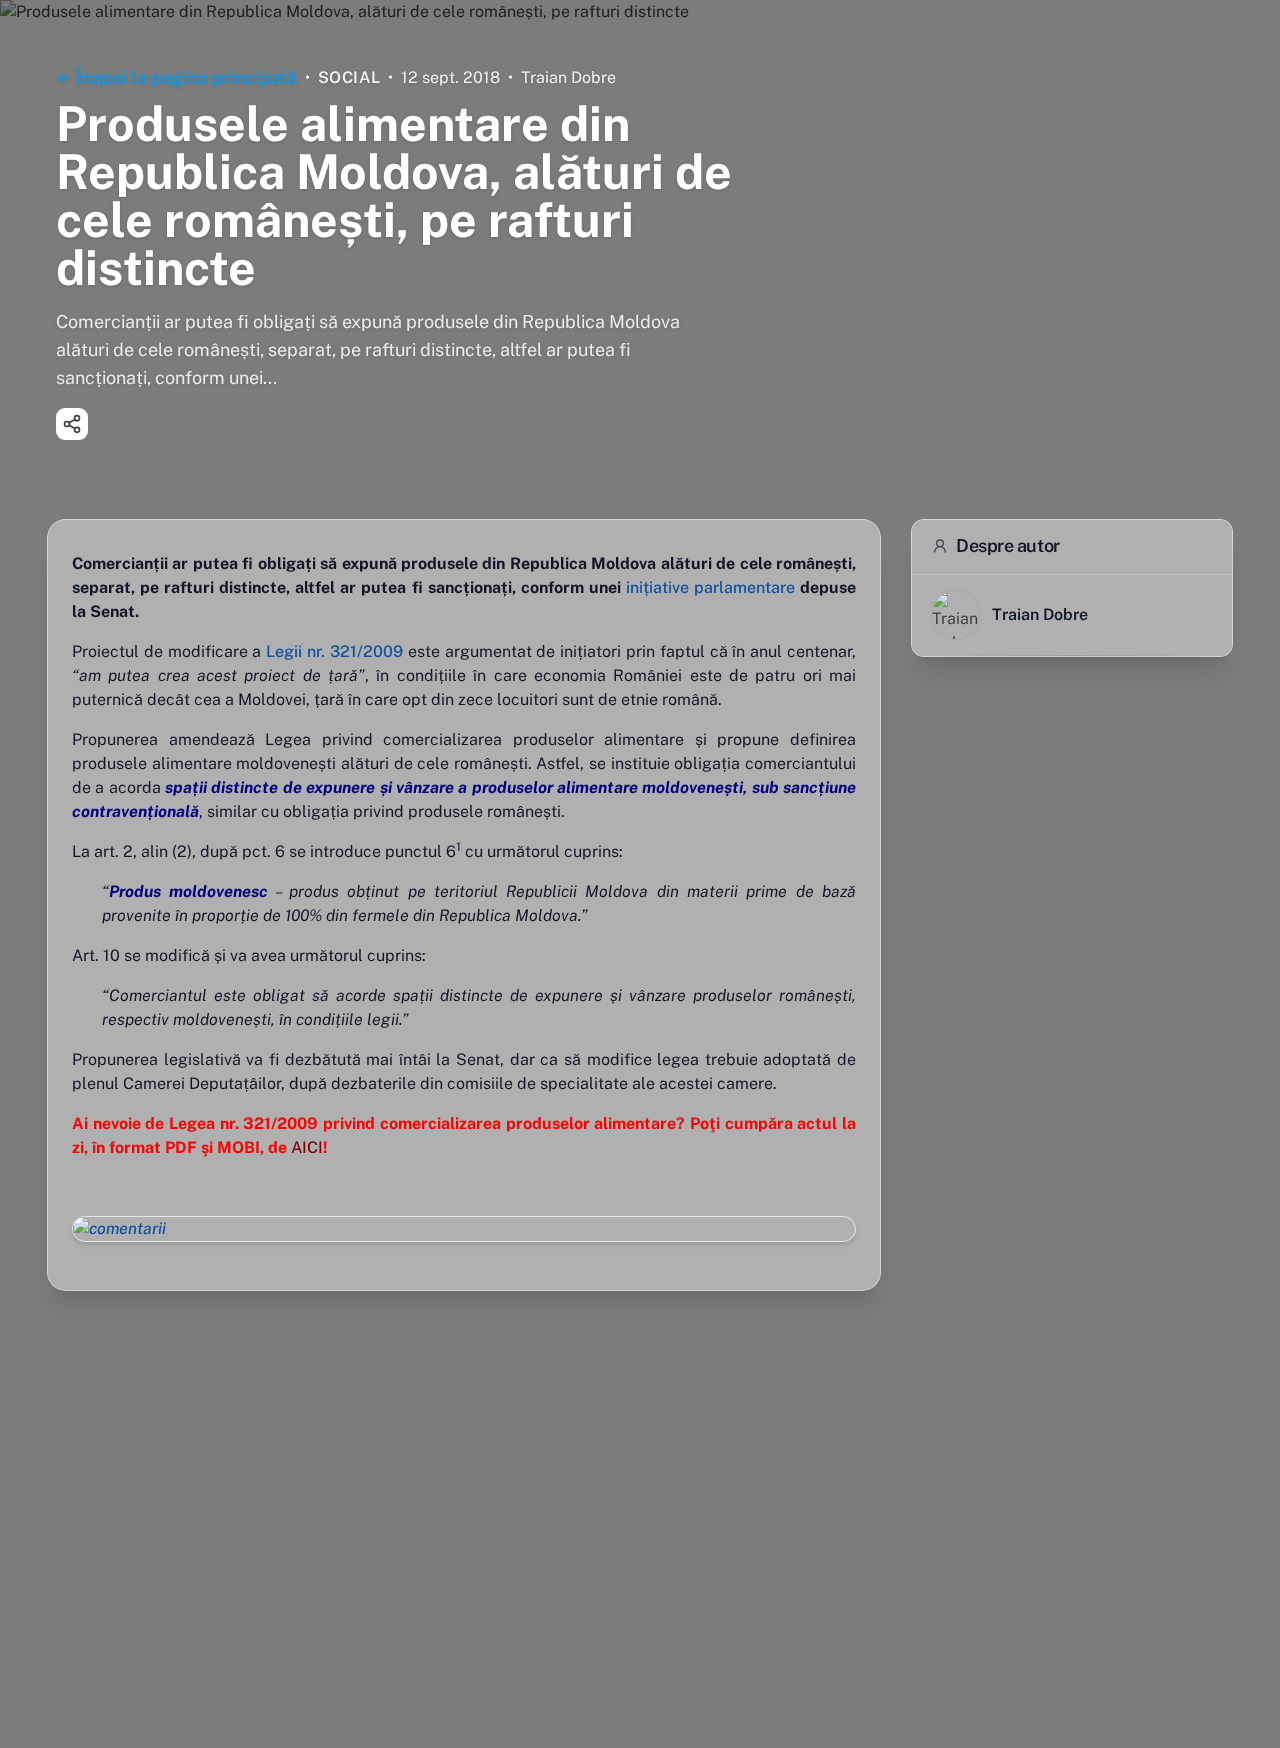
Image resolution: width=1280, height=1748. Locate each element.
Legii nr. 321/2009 (334, 651)
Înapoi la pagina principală (186, 77)
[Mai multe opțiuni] (72, 424)
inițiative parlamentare (710, 587)
